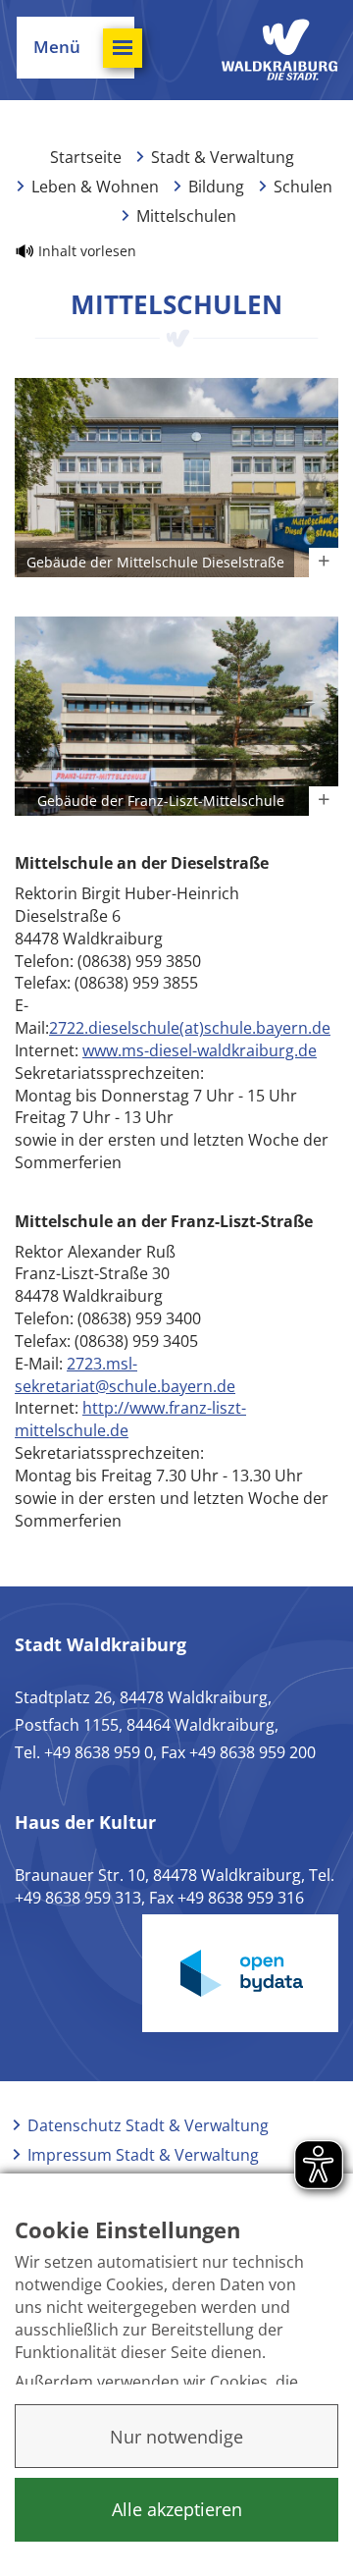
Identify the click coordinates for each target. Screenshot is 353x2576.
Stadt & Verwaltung (223, 157)
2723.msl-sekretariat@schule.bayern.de (125, 1375)
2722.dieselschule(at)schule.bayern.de (190, 1028)
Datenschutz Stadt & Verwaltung (148, 2125)
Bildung (216, 187)
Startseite (86, 157)
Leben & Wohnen (95, 187)
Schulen (303, 187)
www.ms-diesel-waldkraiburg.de (200, 1050)
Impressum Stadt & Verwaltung (143, 2155)
